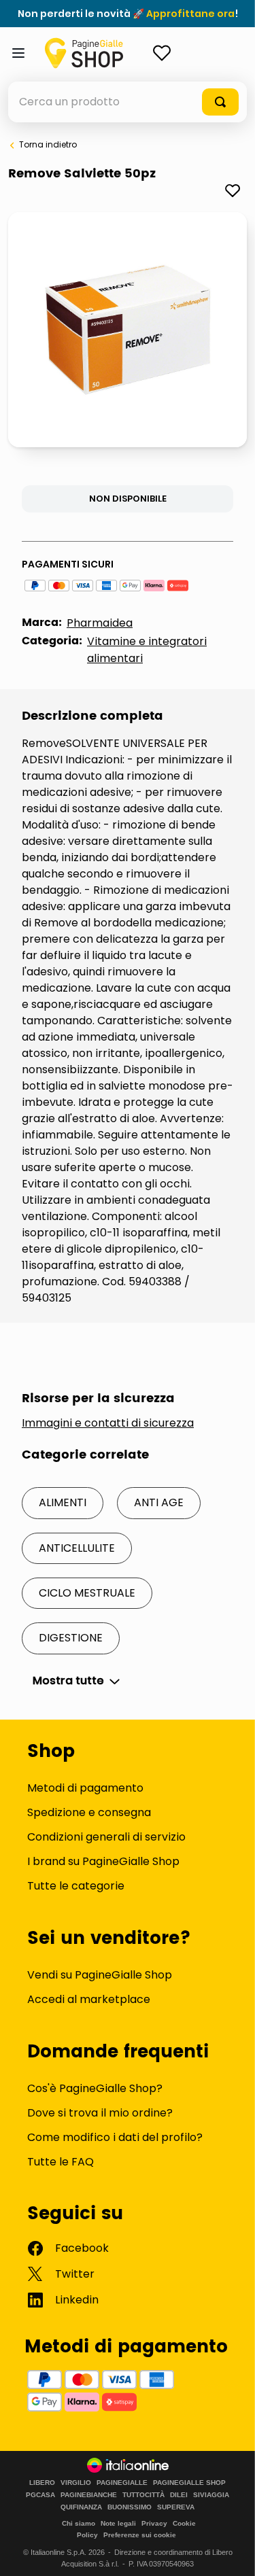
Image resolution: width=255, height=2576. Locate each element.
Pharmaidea (100, 623)
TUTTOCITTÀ (143, 2495)
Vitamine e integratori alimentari (147, 650)
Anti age (159, 1502)
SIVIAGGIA (211, 2495)
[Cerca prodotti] (220, 102)
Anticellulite (77, 1548)
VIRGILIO (76, 2483)
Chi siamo (79, 2523)
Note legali (118, 2523)
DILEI (179, 2495)
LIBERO (42, 2483)
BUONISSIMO (130, 2507)
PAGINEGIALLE (122, 2483)
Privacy (154, 2523)
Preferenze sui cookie (140, 2535)
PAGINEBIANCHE (89, 2495)
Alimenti (63, 1502)
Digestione (71, 1638)
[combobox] (128, 102)
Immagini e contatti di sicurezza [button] (108, 1423)
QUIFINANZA (81, 2507)
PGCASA (40, 2495)
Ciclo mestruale (87, 1593)
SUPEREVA (176, 2507)
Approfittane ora (190, 14)
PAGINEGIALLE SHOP (189, 2483)
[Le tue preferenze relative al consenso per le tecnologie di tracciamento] (231, 2552)
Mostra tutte (68, 1681)
